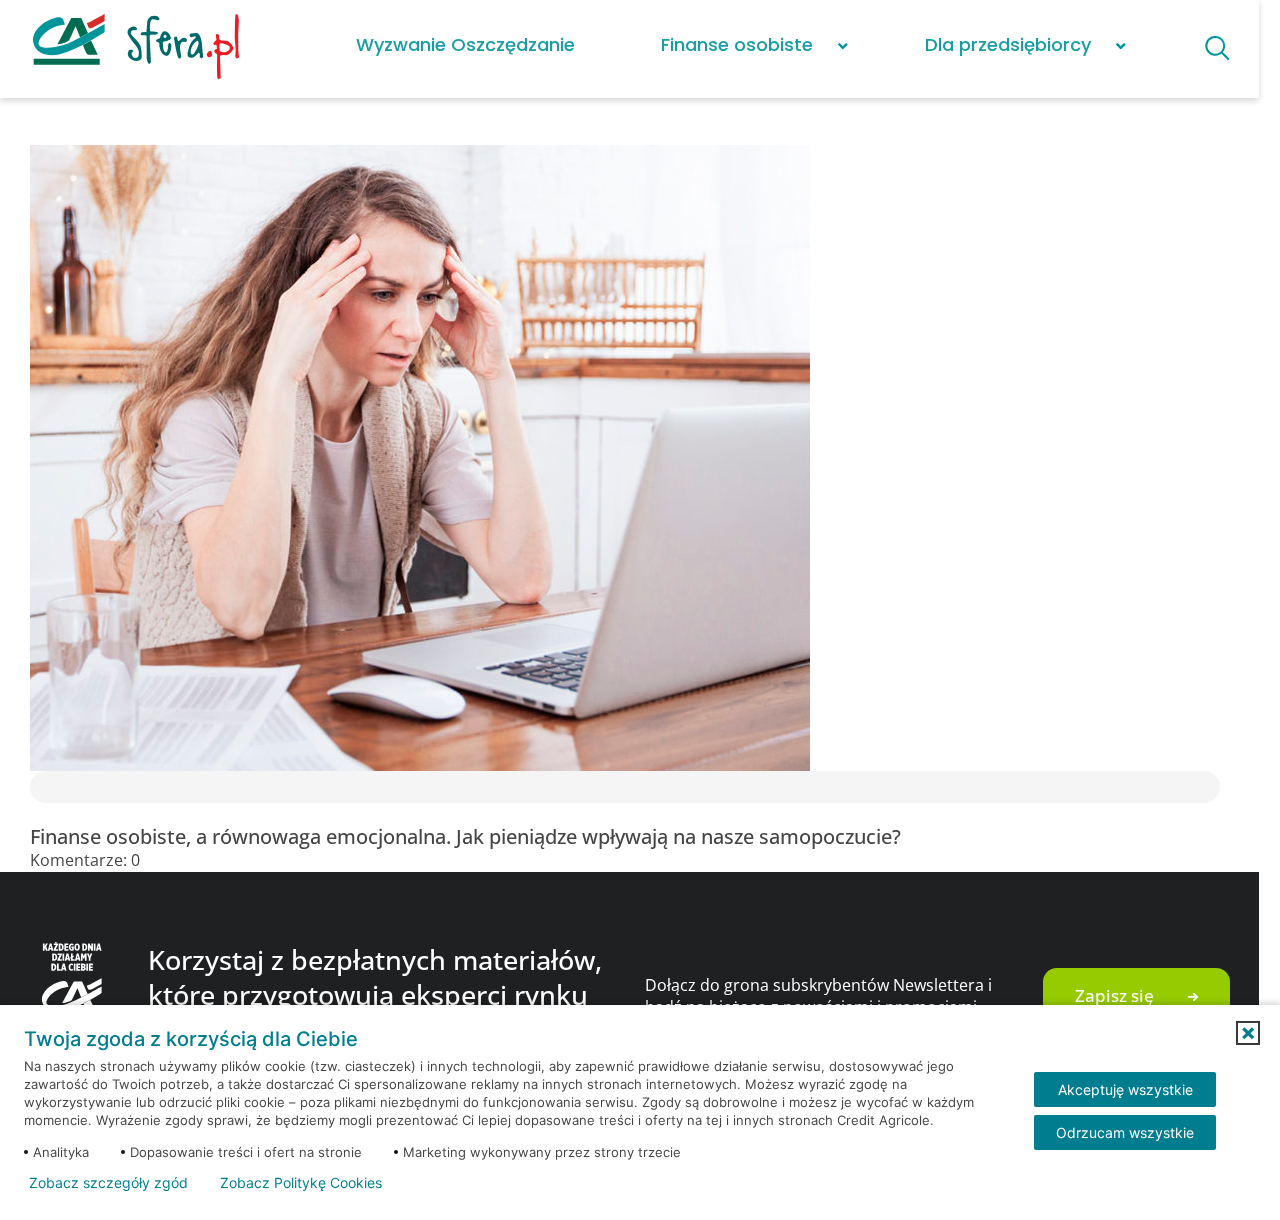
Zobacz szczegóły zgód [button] (108, 1183)
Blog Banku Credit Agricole (144, 115)
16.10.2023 (184, 860)
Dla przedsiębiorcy (1008, 44)
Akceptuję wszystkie (1125, 1089)
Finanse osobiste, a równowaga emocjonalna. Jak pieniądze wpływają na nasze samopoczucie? (465, 836)
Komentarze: (85, 860)
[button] (1248, 1033)
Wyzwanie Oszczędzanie (465, 44)
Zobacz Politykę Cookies (301, 1183)
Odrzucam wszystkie (1125, 1132)
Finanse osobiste (737, 44)
